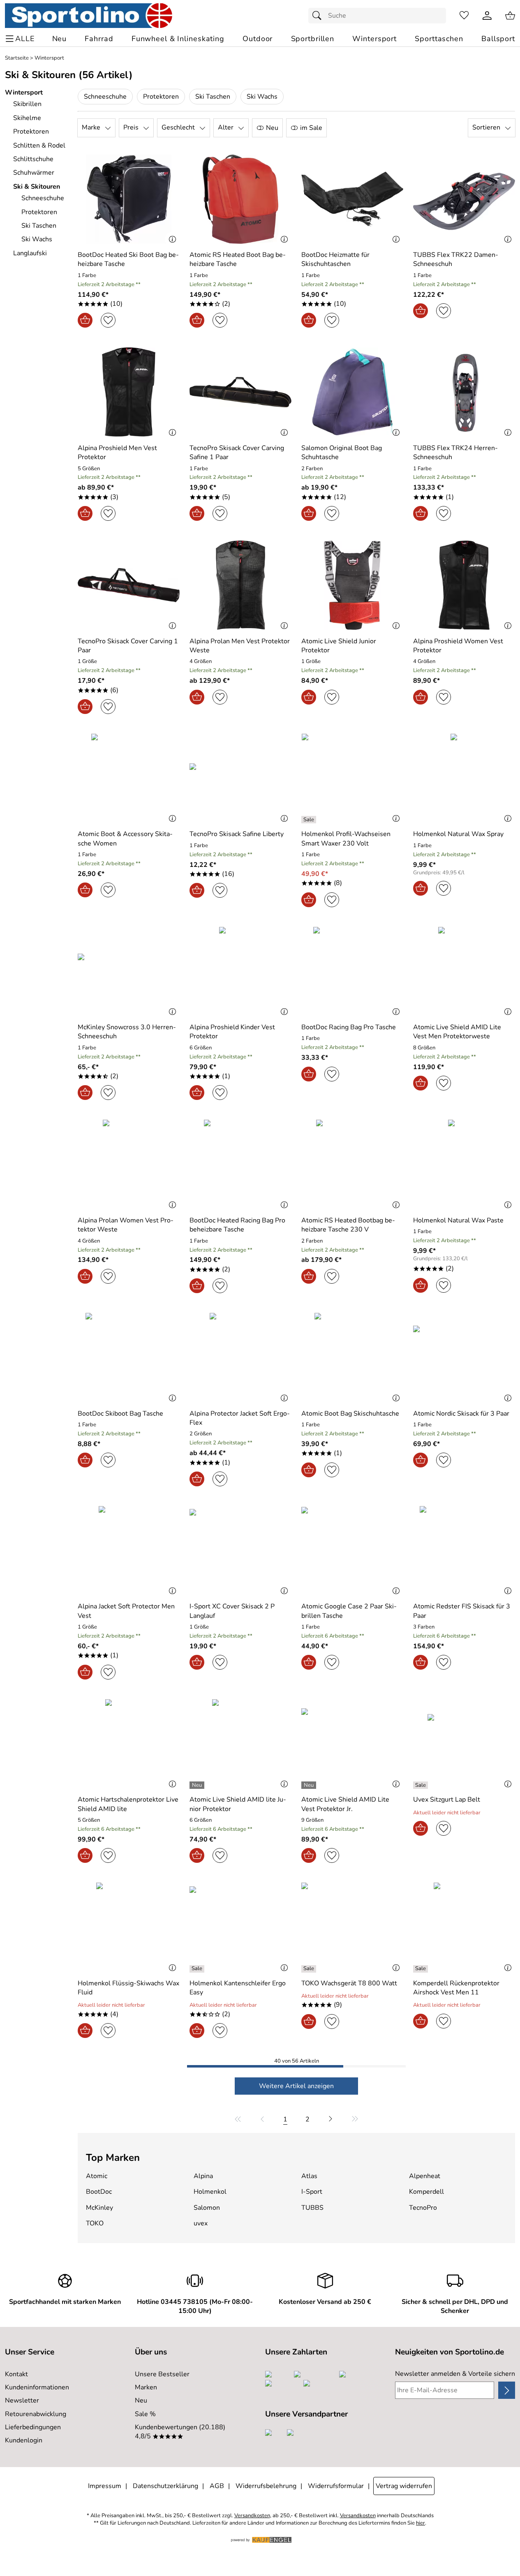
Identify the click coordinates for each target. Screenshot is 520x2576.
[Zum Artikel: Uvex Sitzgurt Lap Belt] (464, 1744)
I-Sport (312, 2192)
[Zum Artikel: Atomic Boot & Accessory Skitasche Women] (129, 778)
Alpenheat (425, 2176)
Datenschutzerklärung (165, 2486)
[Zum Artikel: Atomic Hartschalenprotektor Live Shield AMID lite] (129, 1744)
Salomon (207, 2208)
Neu (141, 2400)
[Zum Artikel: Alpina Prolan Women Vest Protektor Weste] (129, 1164)
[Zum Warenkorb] (510, 16)
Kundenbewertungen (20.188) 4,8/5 (180, 2432)
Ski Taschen (213, 97)
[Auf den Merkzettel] (108, 320)
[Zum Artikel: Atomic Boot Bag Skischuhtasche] (352, 1357)
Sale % (145, 2414)
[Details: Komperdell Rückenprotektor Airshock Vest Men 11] (422, 1969)
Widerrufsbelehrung (266, 2486)
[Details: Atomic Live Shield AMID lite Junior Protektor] (198, 1785)
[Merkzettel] (464, 16)
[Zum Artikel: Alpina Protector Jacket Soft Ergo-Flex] (240, 1357)
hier (421, 2523)
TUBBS (312, 2208)
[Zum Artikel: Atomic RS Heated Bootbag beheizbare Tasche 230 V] (352, 1164)
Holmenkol (210, 2192)
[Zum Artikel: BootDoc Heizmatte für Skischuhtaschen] (352, 199)
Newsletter (22, 2400)
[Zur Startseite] (89, 16)
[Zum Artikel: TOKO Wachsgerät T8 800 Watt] (352, 1927)
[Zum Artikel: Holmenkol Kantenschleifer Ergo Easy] (240, 1927)
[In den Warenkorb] (85, 320)
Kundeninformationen (37, 2387)
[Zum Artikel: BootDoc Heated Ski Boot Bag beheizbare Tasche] (129, 199)
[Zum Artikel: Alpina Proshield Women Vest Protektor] (464, 585)
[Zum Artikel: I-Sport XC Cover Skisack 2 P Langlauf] (240, 1551)
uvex (201, 2223)
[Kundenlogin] (487, 16)
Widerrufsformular (336, 2486)
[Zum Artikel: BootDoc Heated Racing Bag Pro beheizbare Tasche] (240, 1164)
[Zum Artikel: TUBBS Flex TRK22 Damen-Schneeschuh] (464, 199)
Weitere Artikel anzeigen (296, 2086)
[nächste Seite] (330, 2119)
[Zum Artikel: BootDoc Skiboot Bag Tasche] (129, 1357)
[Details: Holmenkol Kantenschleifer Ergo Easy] (198, 1969)
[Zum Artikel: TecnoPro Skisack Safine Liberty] (240, 778)
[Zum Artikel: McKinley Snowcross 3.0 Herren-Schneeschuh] (129, 971)
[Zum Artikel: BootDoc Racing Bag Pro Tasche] (352, 971)
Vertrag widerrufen (404, 2486)
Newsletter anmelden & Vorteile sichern (455, 2374)
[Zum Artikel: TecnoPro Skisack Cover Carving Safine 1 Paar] (240, 392)
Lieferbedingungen (33, 2427)
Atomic (97, 2176)
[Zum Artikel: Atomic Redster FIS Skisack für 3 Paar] (464, 1551)
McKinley (99, 2208)
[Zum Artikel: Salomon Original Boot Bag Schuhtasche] (352, 392)
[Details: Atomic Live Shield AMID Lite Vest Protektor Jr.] (310, 1785)
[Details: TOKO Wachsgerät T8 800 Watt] (310, 1969)
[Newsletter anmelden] (507, 2390)
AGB (217, 2486)
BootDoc (99, 2192)
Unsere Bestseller (162, 2374)
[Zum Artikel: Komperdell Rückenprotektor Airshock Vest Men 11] (464, 1927)
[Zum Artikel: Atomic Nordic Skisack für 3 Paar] (464, 1357)
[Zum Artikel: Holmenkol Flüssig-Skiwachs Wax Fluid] (129, 1927)
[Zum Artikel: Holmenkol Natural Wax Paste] (464, 1164)
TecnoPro (423, 2208)
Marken (146, 2387)
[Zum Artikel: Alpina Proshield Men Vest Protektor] (129, 392)
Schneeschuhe (105, 97)
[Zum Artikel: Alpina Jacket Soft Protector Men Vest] (129, 1551)
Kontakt (16, 2374)
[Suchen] (319, 16)
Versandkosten (252, 2516)
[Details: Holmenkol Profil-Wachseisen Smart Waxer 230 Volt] (310, 820)
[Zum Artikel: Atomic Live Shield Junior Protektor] (352, 585)
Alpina (203, 2176)
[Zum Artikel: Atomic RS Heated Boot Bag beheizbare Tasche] (240, 199)
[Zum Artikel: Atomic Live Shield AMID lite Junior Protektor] (240, 1744)
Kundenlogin (24, 2440)
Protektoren (161, 97)
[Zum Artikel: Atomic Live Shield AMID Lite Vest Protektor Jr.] (352, 1744)
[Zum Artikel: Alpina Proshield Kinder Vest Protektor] (240, 971)
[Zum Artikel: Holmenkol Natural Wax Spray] (464, 778)
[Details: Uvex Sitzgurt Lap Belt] (422, 1785)
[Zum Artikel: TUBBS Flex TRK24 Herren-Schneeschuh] (464, 392)
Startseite (17, 58)
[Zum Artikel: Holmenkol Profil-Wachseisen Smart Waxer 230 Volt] (352, 778)
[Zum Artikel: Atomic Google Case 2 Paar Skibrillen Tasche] (352, 1551)
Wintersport (49, 58)
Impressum (105, 2486)
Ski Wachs (262, 97)
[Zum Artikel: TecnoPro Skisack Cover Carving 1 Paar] (129, 585)
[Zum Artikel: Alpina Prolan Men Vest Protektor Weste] (240, 585)
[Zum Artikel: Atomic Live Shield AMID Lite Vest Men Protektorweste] (464, 971)
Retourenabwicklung (36, 2414)
